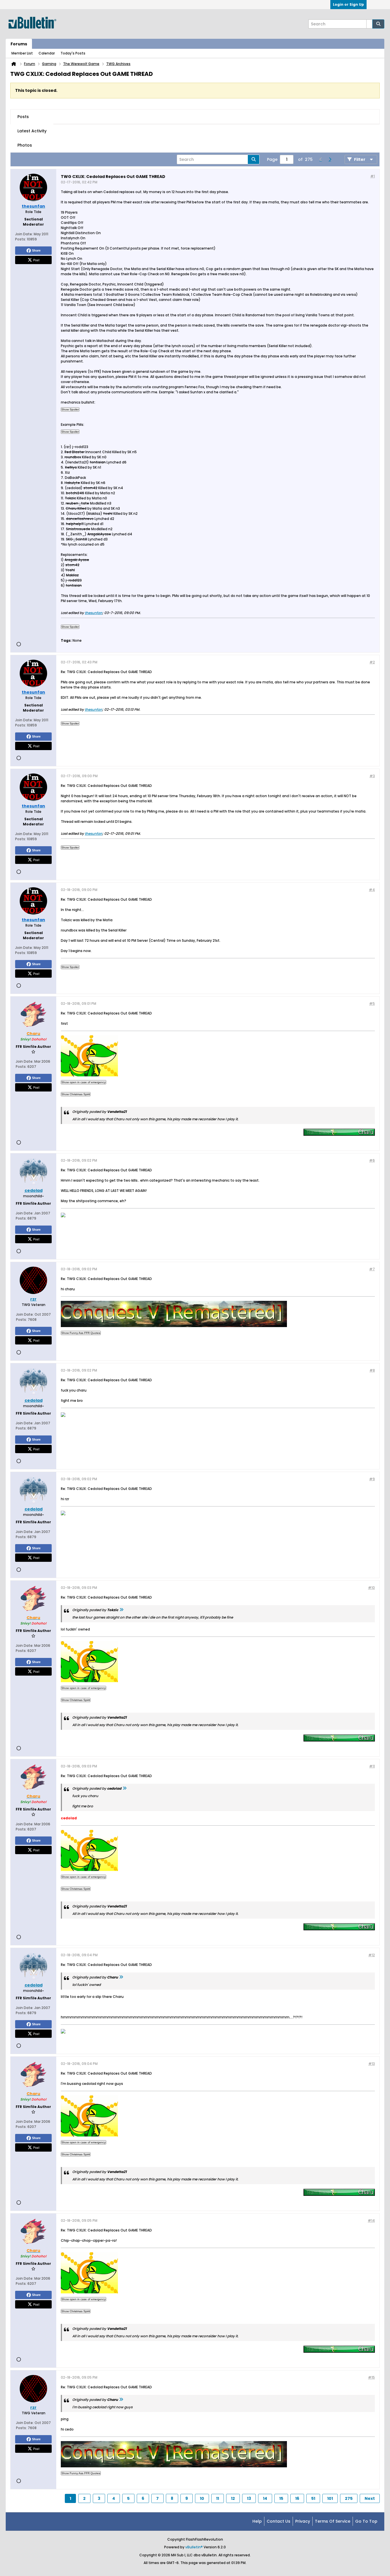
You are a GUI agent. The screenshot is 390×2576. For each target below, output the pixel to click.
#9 (372, 1479)
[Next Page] (330, 159)
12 (233, 2498)
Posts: (21, 239)
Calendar (47, 53)
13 (249, 2498)
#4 (372, 890)
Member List (22, 53)
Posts (23, 117)
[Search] (378, 24)
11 (218, 2498)
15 (281, 2498)
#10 (371, 1588)
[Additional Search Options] (369, 24)
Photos (25, 145)
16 (297, 2498)
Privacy (303, 2521)
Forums (19, 44)
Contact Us (279, 2521)
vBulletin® (194, 2547)
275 (349, 2498)
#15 (371, 2377)
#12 (372, 1955)
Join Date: (24, 234)
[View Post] (121, 1610)
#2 (372, 662)
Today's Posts (73, 53)
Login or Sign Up (348, 4)
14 (265, 2498)
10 (202, 2498)
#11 (372, 1766)
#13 (372, 2064)
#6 (372, 1160)
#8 (372, 1370)
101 (330, 2498)
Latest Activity (32, 131)
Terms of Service (333, 2521)
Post (36, 260)
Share (36, 250)
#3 (372, 776)
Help (257, 2521)
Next (370, 2498)
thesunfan (94, 613)
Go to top (366, 2521)
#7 (372, 1269)
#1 (373, 176)
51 (313, 2498)
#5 (372, 1004)
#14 (371, 2220)
